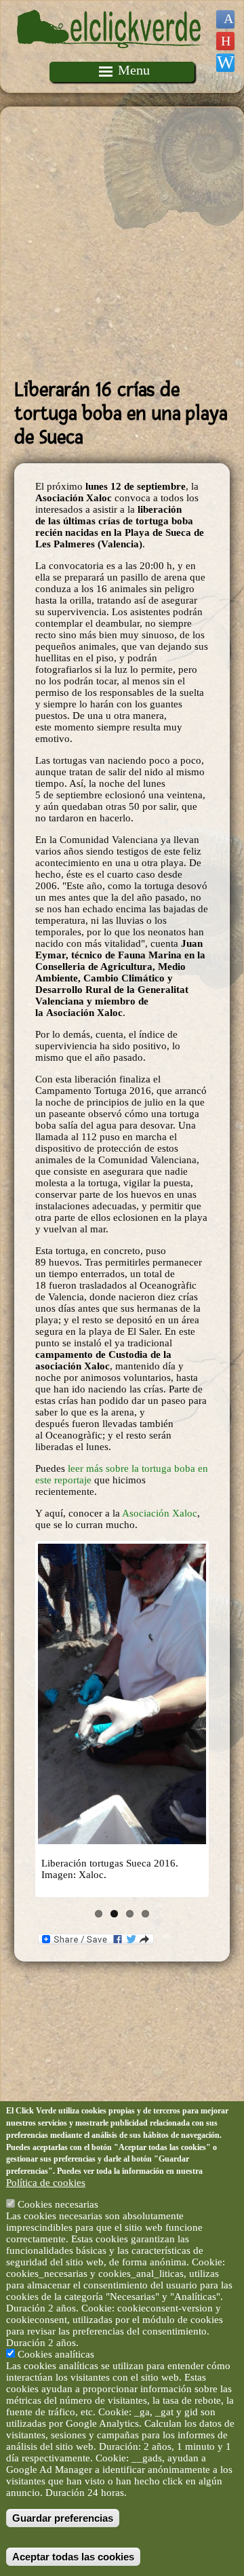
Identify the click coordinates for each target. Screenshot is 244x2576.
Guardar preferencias (63, 2518)
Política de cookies (46, 2183)
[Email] (225, 63)
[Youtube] (225, 41)
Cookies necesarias (58, 2204)
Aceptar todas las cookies (73, 2557)
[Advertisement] (122, 243)
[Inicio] (110, 56)
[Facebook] (225, 19)
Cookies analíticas (56, 2354)
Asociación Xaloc (160, 1513)
